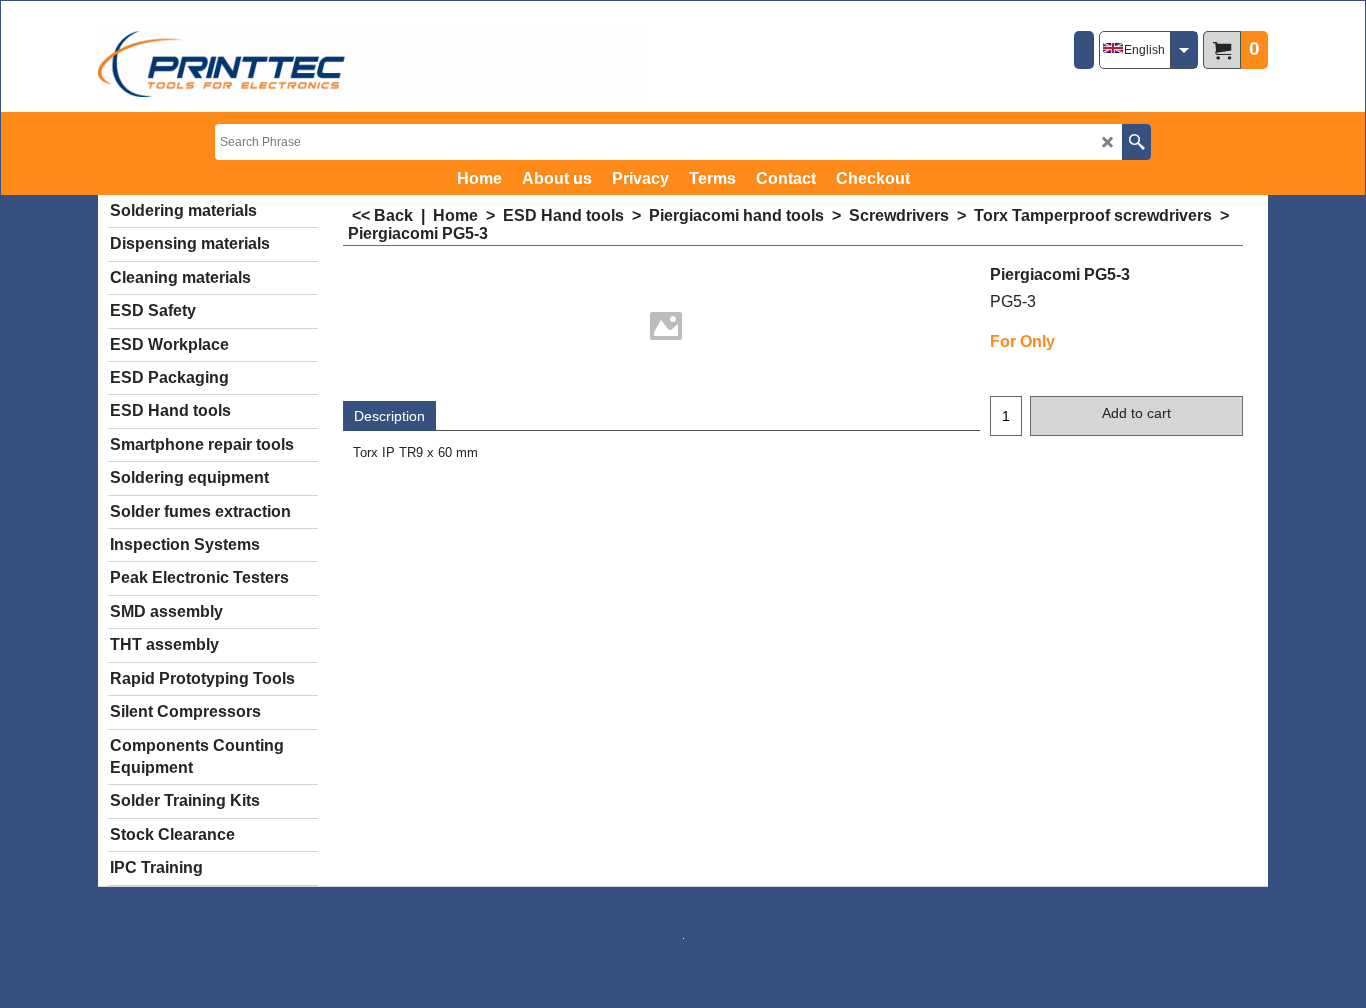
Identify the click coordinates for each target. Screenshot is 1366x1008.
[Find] (1136, 142)
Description (389, 416)
